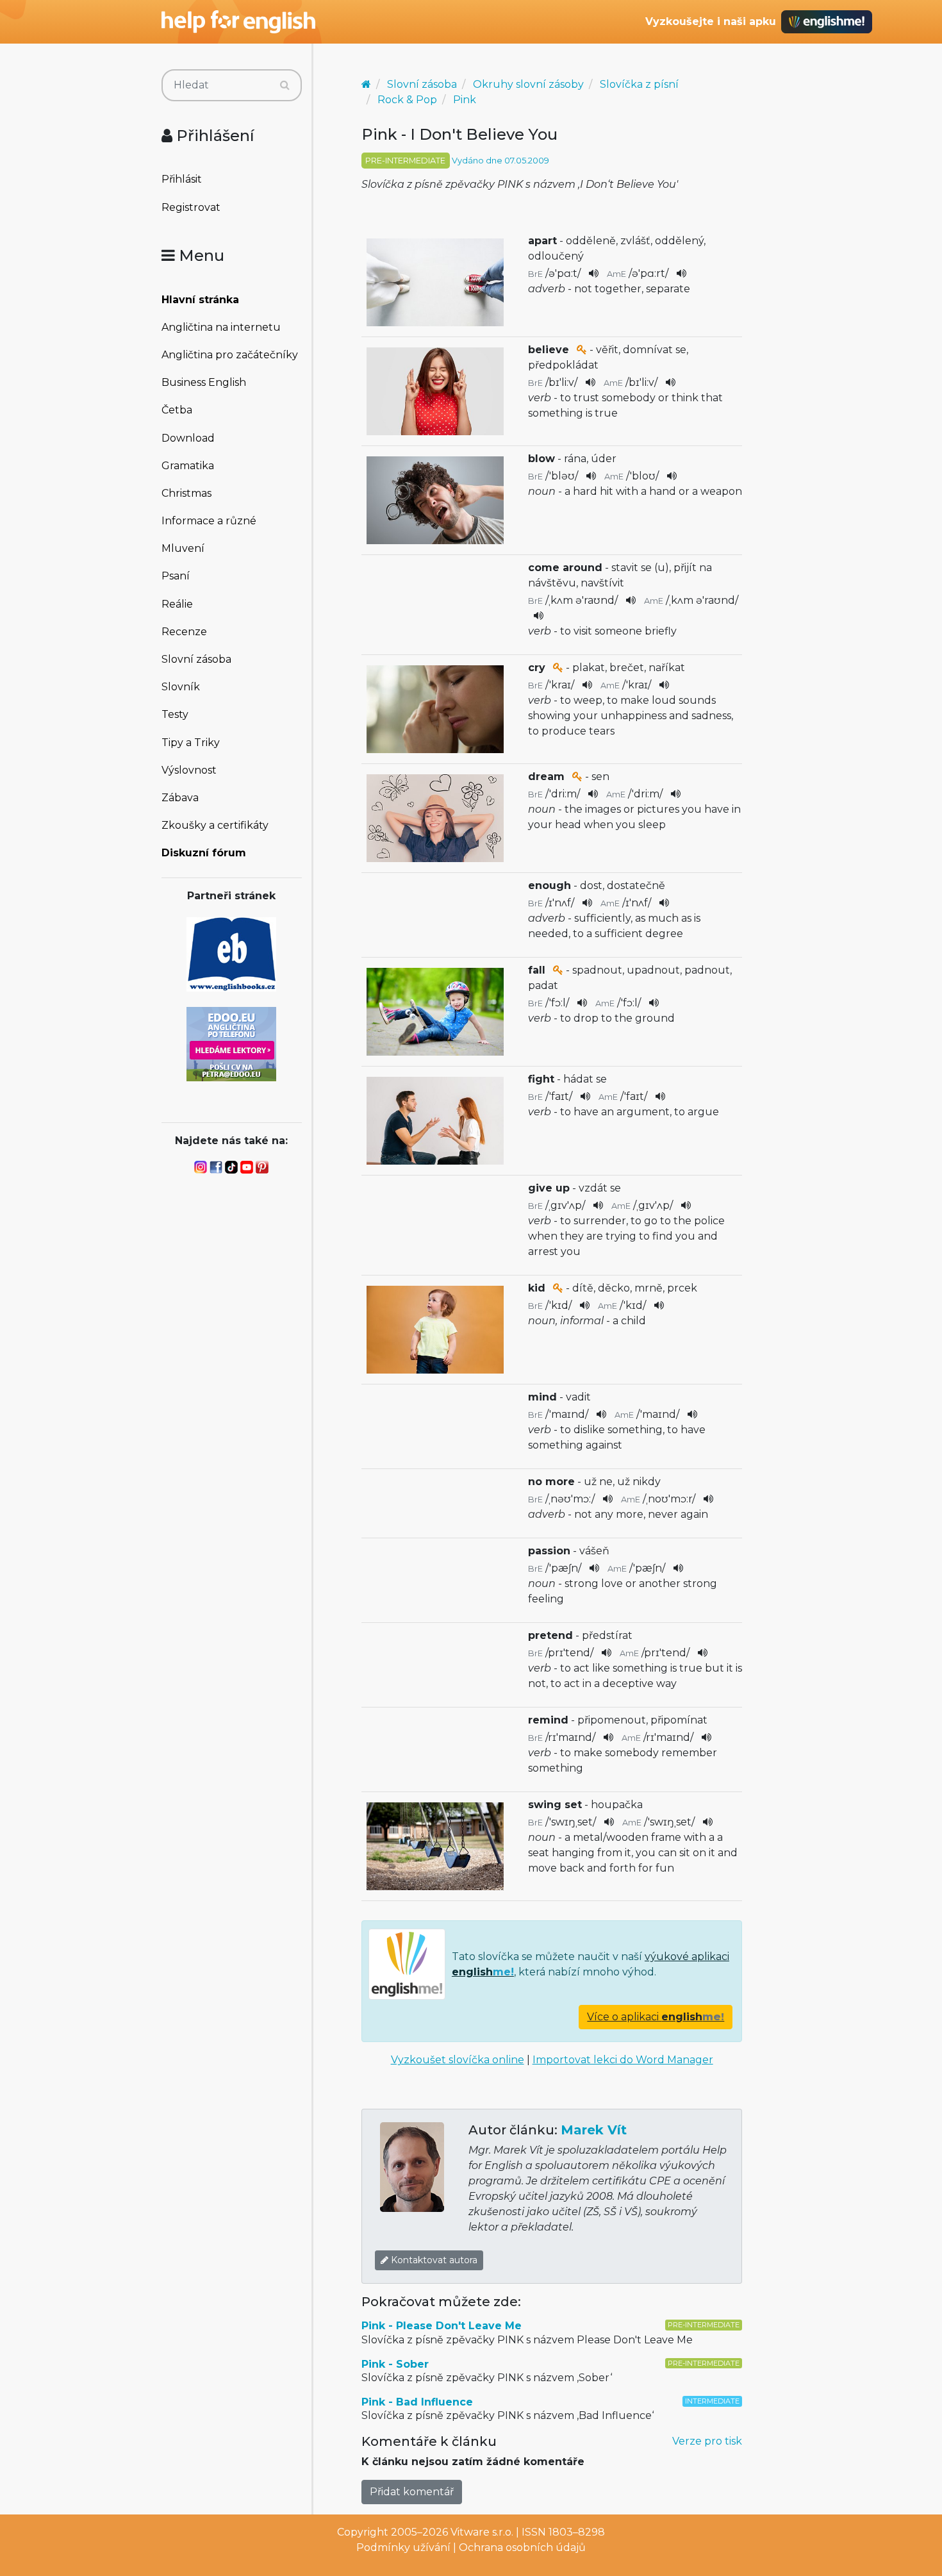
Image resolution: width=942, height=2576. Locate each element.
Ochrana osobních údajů (522, 2547)
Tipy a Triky (191, 743)
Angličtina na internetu (221, 327)
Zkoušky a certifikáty (215, 825)
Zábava (180, 798)
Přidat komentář (412, 2492)
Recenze (184, 632)
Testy (175, 714)
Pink (465, 100)
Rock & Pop (407, 100)
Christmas (186, 493)
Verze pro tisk (707, 2441)
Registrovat (191, 207)
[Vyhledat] (285, 85)
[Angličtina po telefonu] (231, 1043)
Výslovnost (189, 770)
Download (188, 438)
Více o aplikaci (656, 2017)
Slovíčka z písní (639, 84)
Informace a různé (209, 521)
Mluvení (183, 548)
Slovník (181, 687)
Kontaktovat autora (433, 2260)
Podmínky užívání (403, 2547)
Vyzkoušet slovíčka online (458, 2060)
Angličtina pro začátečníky (230, 355)
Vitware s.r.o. (482, 2532)
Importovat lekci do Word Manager (623, 2060)
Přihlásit (182, 179)
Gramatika (188, 466)
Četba (177, 410)
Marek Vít (594, 2130)
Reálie (177, 604)
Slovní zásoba (196, 659)
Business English (204, 382)
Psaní (176, 576)
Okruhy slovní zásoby (528, 84)
